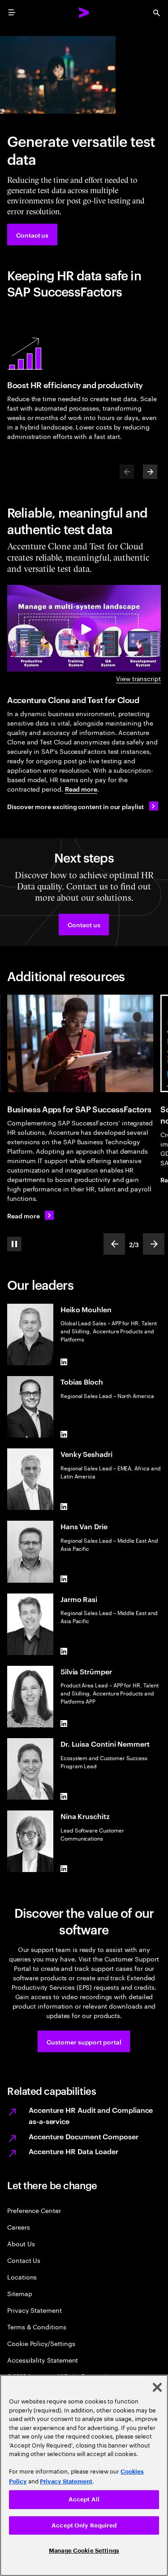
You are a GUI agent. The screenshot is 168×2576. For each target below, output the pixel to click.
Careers (19, 2227)
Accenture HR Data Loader (73, 2151)
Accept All (84, 2499)
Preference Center (34, 2210)
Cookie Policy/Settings (41, 2343)
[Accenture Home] (84, 13)
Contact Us (24, 2260)
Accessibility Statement (43, 2360)
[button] (84, 925)
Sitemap (20, 2293)
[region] (84, 2475)
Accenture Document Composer (84, 2136)
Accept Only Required (84, 2525)
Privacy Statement (34, 2310)
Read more (81, 789)
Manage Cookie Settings (84, 2551)
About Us (21, 2243)
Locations (22, 2277)
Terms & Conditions (37, 2326)
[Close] (157, 2387)
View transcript (138, 678)
